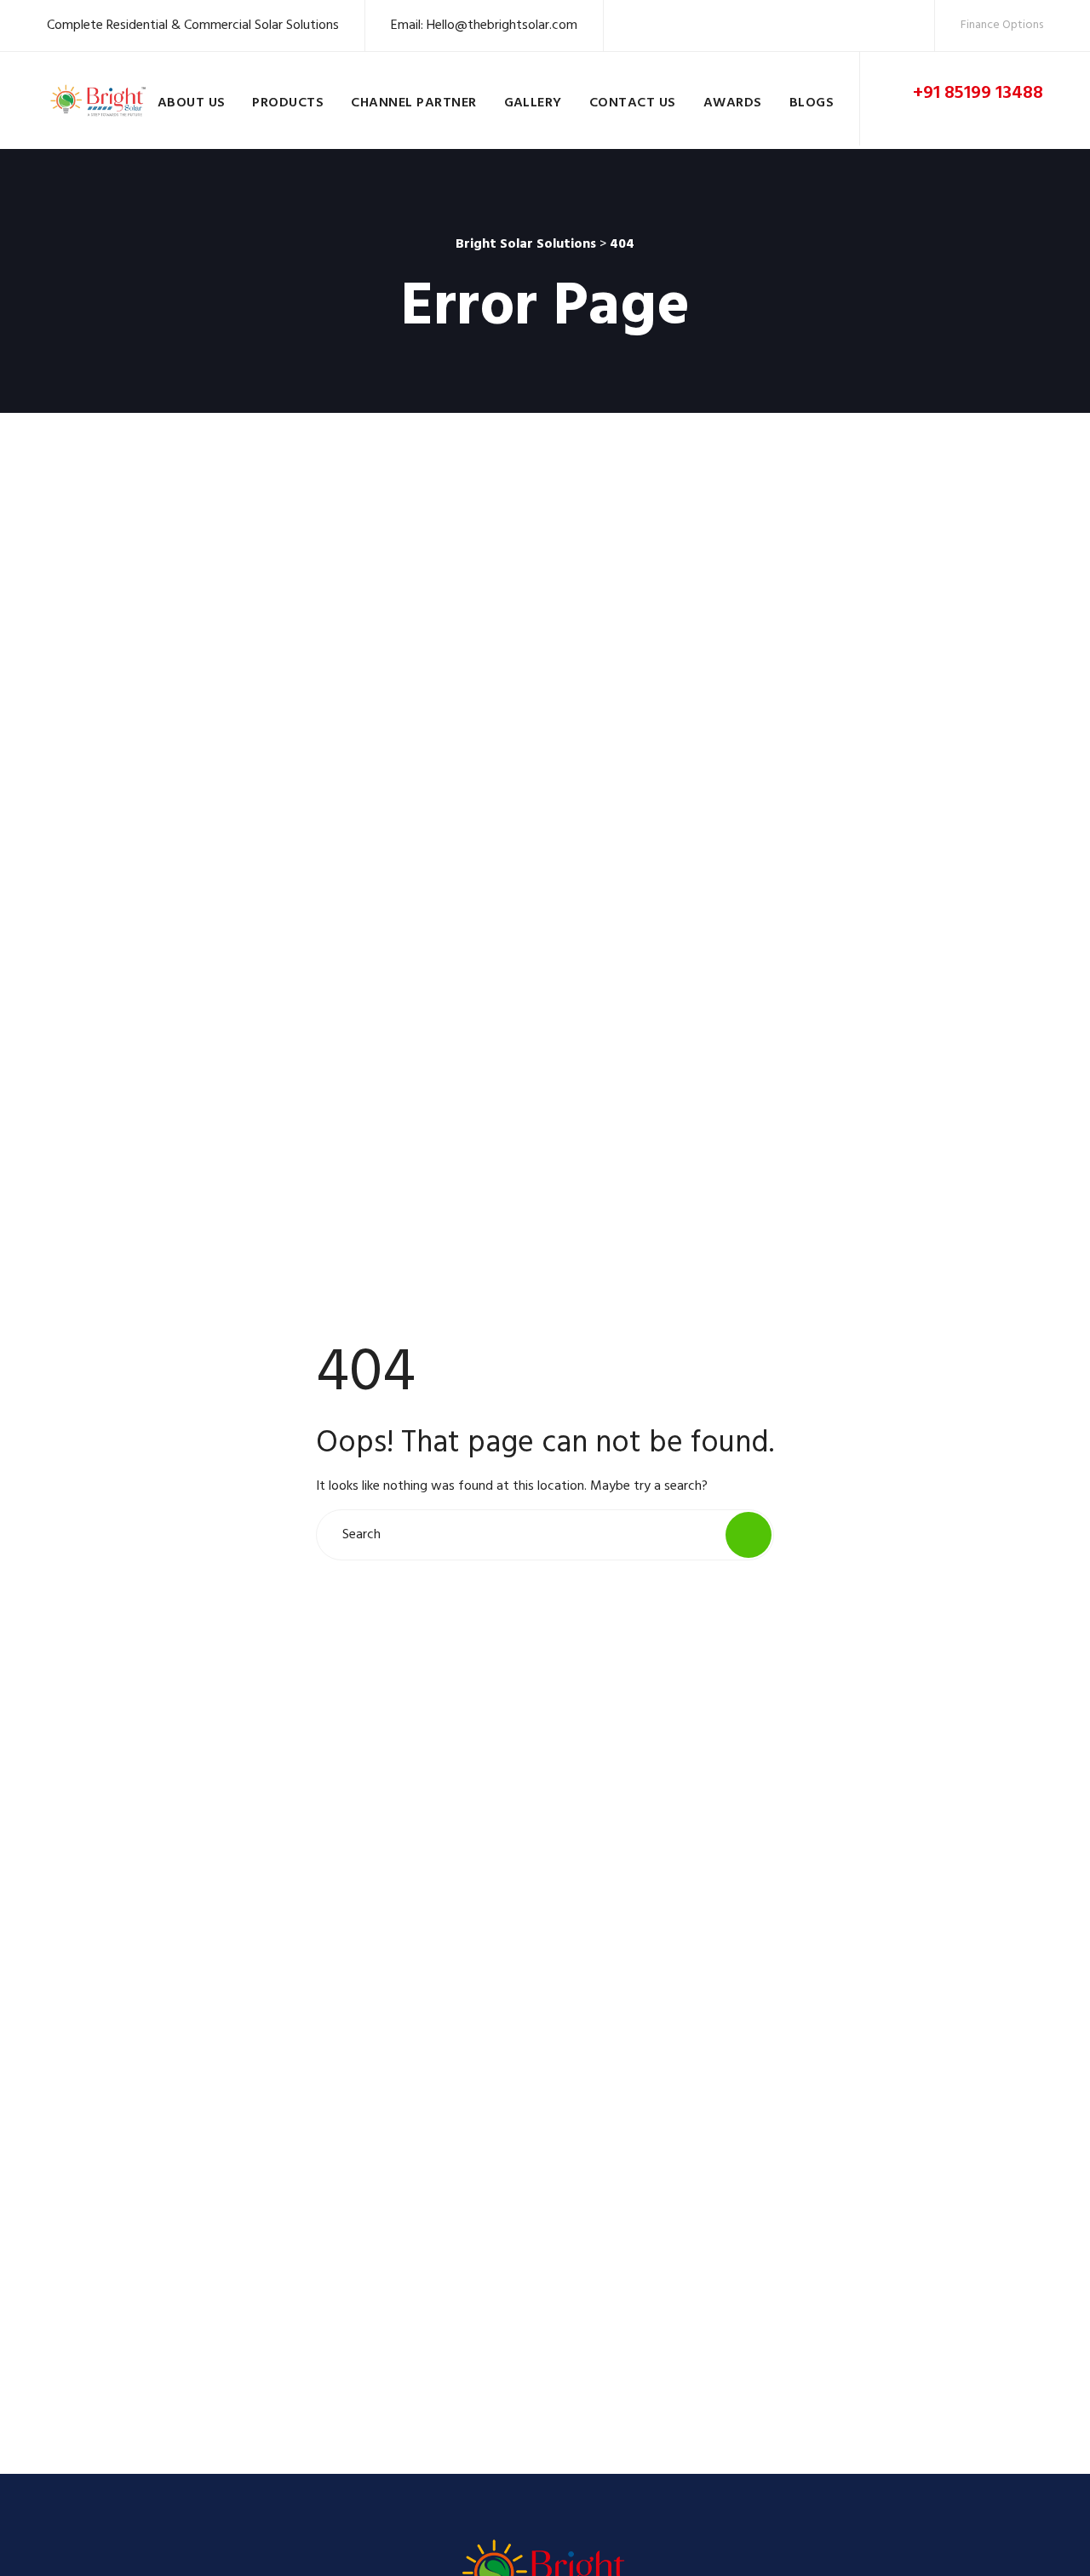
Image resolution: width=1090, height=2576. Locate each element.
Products (288, 103)
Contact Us (633, 103)
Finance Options (1002, 25)
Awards (733, 103)
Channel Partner (413, 103)
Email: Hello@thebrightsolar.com (484, 26)
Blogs (812, 103)
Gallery (533, 103)
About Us (192, 103)
